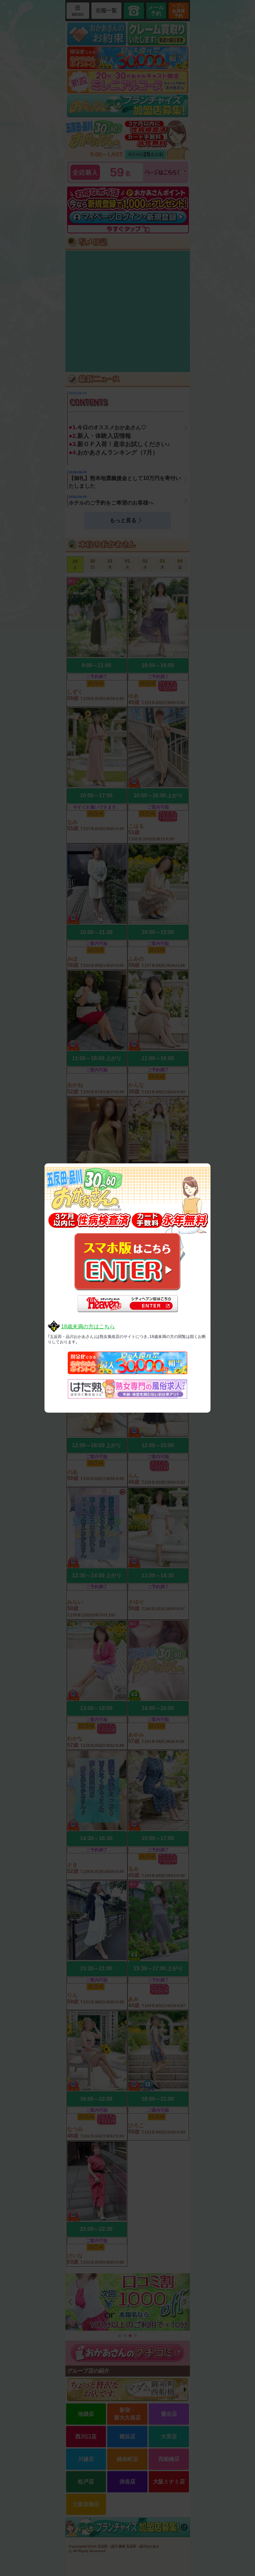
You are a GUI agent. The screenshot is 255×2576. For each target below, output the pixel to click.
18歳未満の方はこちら (88, 1327)
